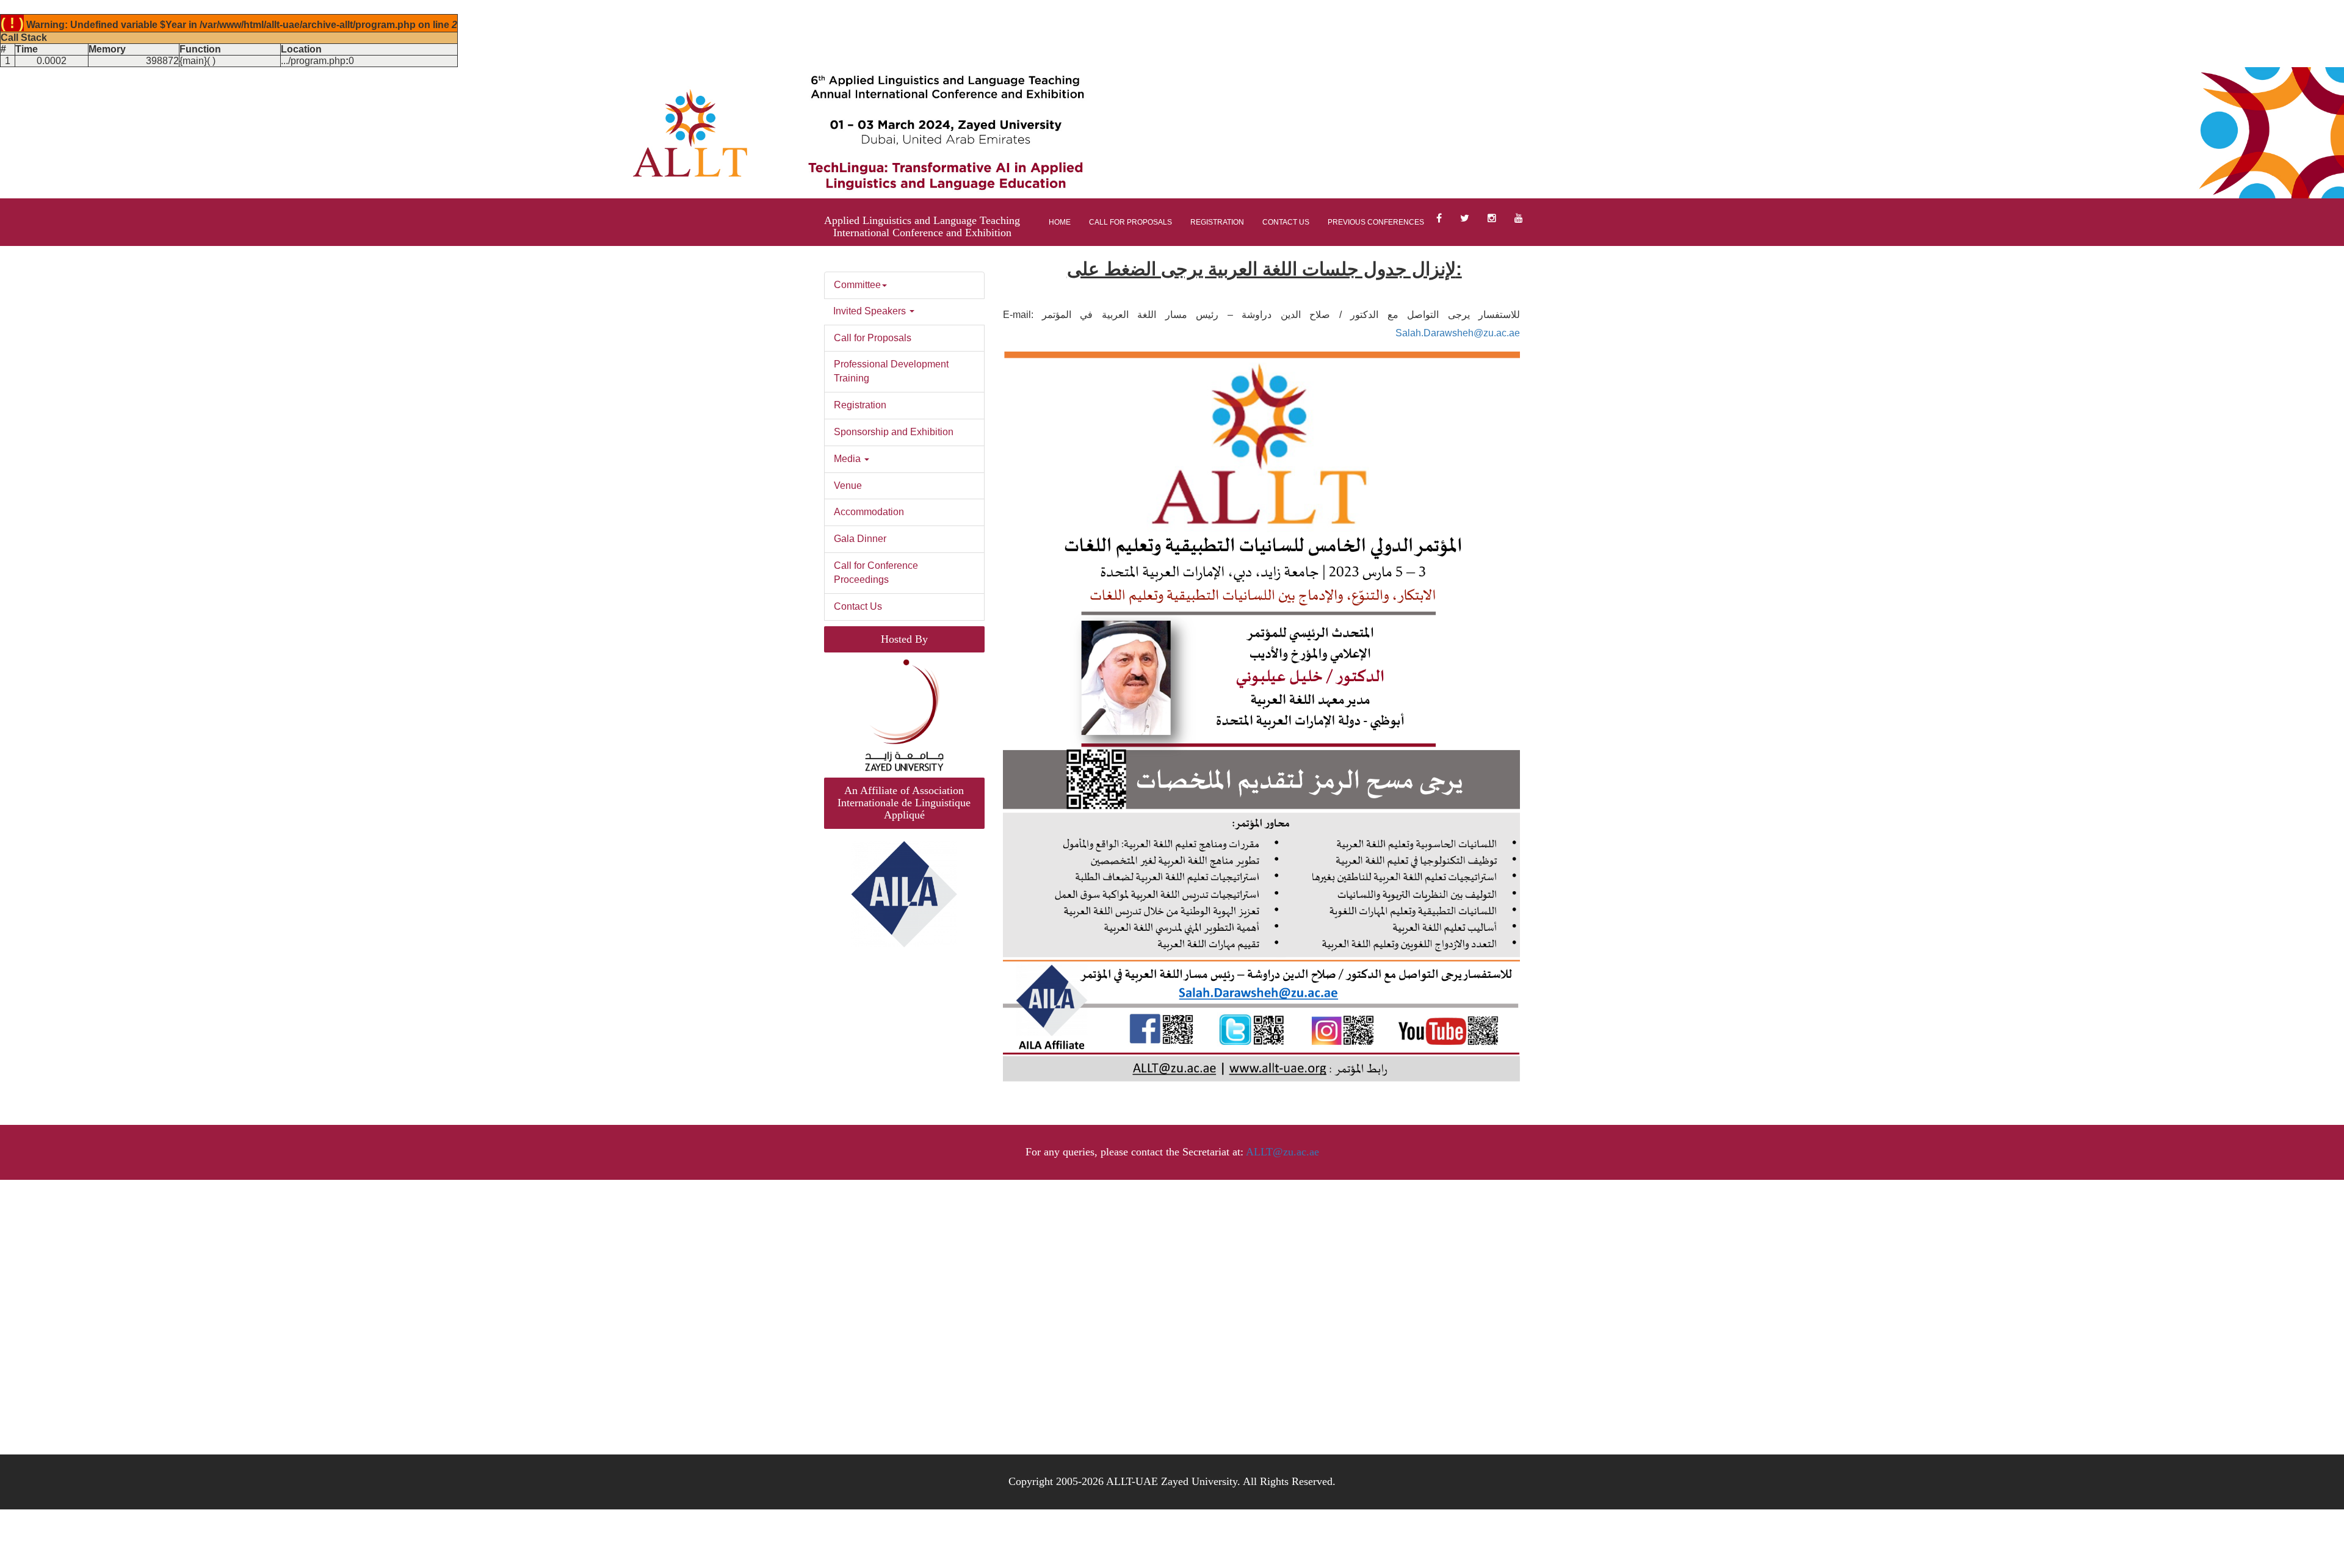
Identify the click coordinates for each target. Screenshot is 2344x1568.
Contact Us (1286, 222)
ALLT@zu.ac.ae (1282, 1152)
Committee (857, 285)
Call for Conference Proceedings (876, 573)
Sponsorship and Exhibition (894, 432)
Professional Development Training (891, 371)
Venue (848, 486)
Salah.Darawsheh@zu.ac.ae (1458, 333)
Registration (1217, 222)
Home (1060, 222)
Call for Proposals (1130, 222)
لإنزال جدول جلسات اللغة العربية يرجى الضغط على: (1264, 269)
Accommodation (869, 512)
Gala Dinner (860, 539)
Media (848, 459)
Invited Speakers (871, 311)
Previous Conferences (1376, 222)
